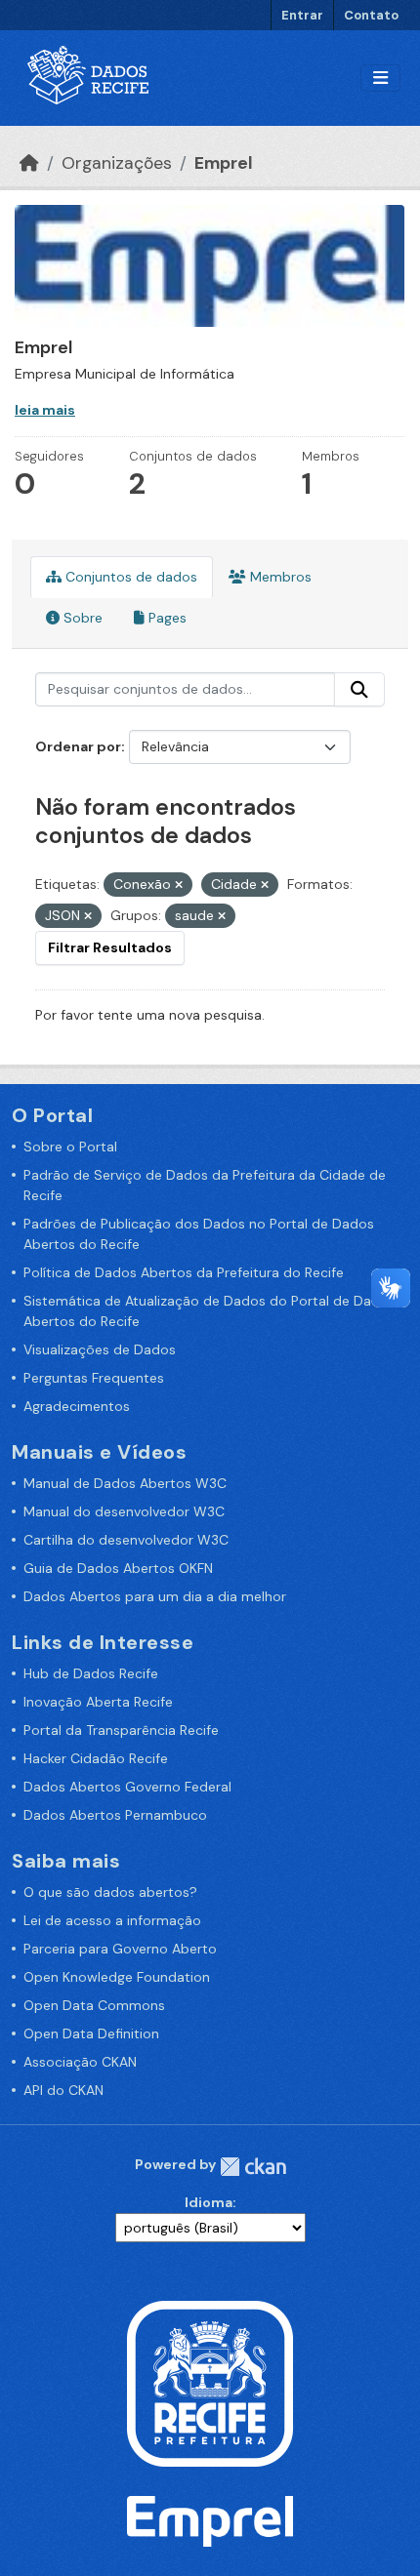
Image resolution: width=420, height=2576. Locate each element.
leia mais (45, 410)
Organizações (117, 163)
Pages (166, 618)
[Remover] (179, 885)
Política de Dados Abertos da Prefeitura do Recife (184, 1272)
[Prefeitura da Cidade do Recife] (210, 2382)
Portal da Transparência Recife (121, 1730)
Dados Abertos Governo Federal (127, 1787)
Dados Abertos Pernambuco (115, 1815)
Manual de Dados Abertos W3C (125, 1483)
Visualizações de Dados (100, 1349)
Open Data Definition (91, 2033)
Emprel (224, 163)
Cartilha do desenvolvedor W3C (126, 1540)
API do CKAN (63, 2090)
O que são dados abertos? (110, 1892)
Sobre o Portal (70, 1147)
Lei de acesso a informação (112, 1920)
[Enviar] (359, 690)
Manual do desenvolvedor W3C (124, 1511)
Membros (279, 577)
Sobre (81, 618)
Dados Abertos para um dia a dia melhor (155, 1596)
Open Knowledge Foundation (117, 1977)
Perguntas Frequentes (94, 1378)
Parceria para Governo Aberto (120, 1949)
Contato (371, 15)
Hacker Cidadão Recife (96, 1758)
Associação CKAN (80, 2062)
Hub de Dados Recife (91, 1673)
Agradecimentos (77, 1406)
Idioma (209, 2202)
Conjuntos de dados (129, 577)
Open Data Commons (94, 2005)
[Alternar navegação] (380, 79)
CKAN (253, 2167)
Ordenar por (78, 746)
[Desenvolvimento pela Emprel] (210, 2519)
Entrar (302, 15)
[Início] (29, 163)
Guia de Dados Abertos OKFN (118, 1568)
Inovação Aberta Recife (98, 1702)
